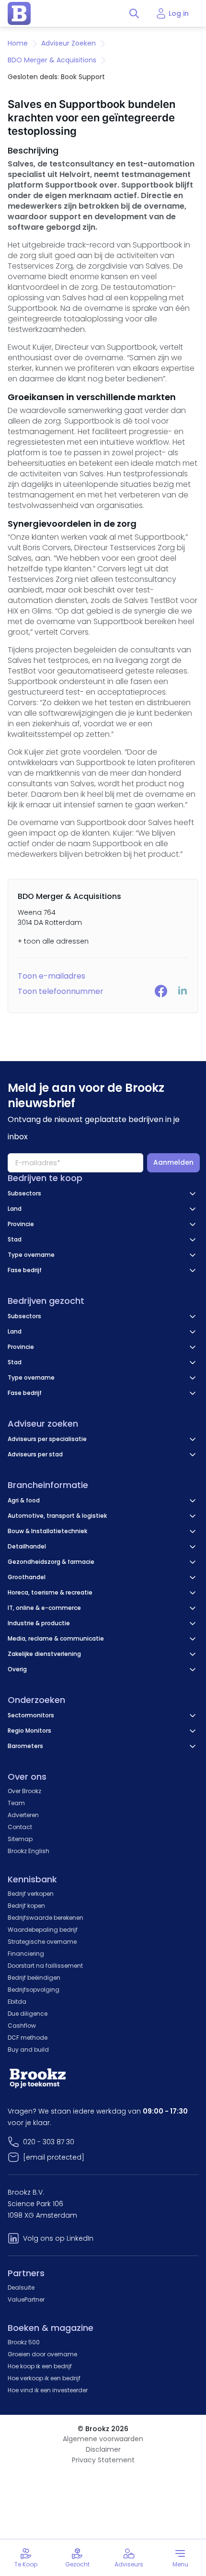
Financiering (26, 1954)
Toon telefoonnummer (61, 991)
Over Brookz (24, 1791)
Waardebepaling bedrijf (43, 1930)
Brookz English (29, 1851)
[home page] (19, 13)
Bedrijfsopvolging (34, 1990)
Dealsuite (21, 2287)
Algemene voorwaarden (103, 2439)
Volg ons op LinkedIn (58, 2238)
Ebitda (17, 2002)
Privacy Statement (103, 2460)
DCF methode (28, 2038)
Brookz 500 (24, 2342)
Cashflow (22, 2026)
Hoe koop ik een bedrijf (40, 2366)
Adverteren (23, 1815)
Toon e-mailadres (51, 976)
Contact (20, 1827)
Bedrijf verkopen (31, 1894)
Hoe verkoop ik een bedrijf (44, 2378)
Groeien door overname (42, 2354)
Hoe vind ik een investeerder (48, 2390)
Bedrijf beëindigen (34, 1978)
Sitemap (20, 1839)
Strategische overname (42, 1942)
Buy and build (28, 2050)
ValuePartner (26, 2299)
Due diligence (28, 2014)
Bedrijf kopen (26, 1906)
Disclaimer (103, 2449)
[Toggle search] (134, 13)
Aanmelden (173, 1162)
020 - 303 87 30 (49, 2142)
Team (16, 1803)
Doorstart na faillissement (45, 1966)
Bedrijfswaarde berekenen (46, 1918)
